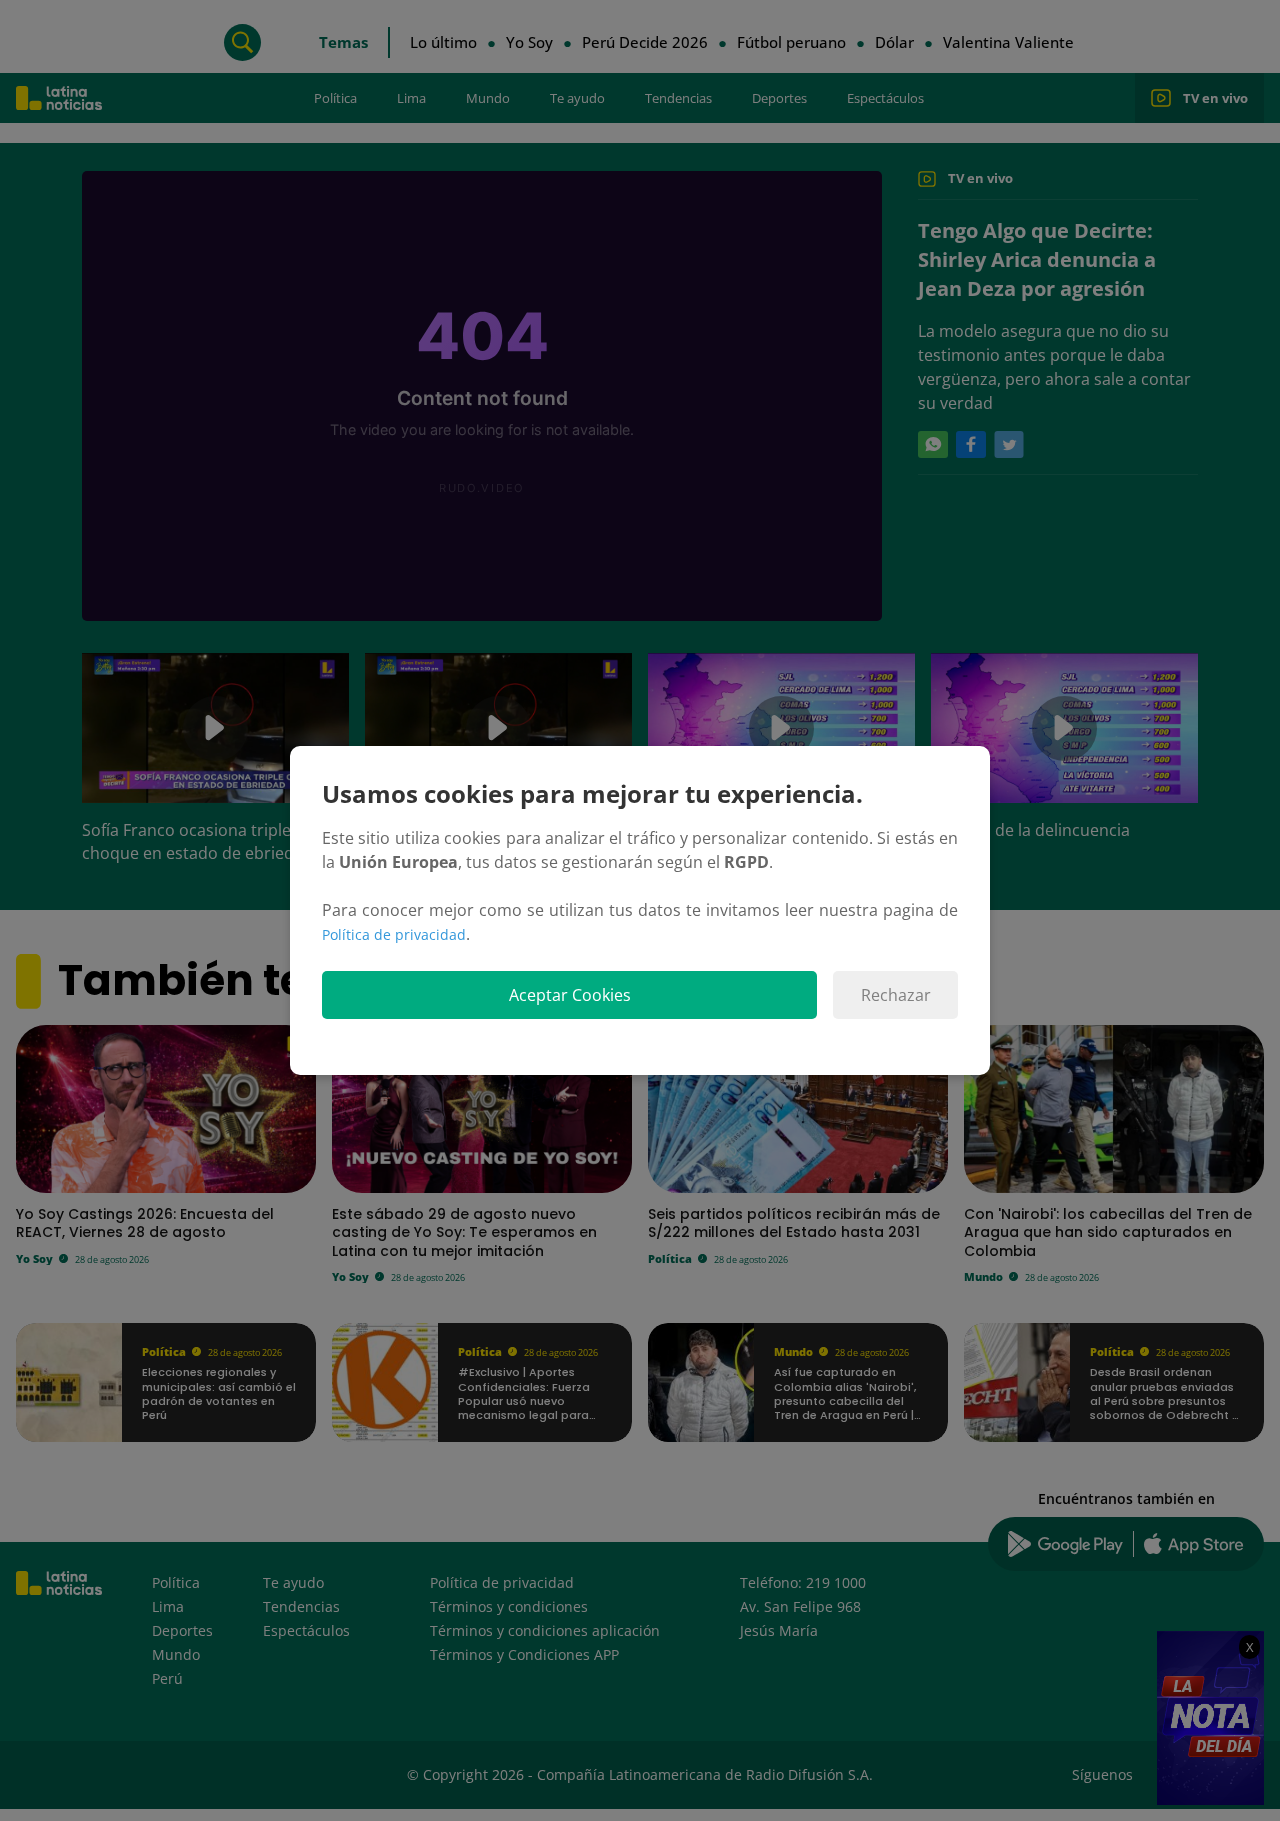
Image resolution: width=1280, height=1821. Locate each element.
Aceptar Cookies (570, 995)
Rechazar (896, 995)
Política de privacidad (394, 934)
